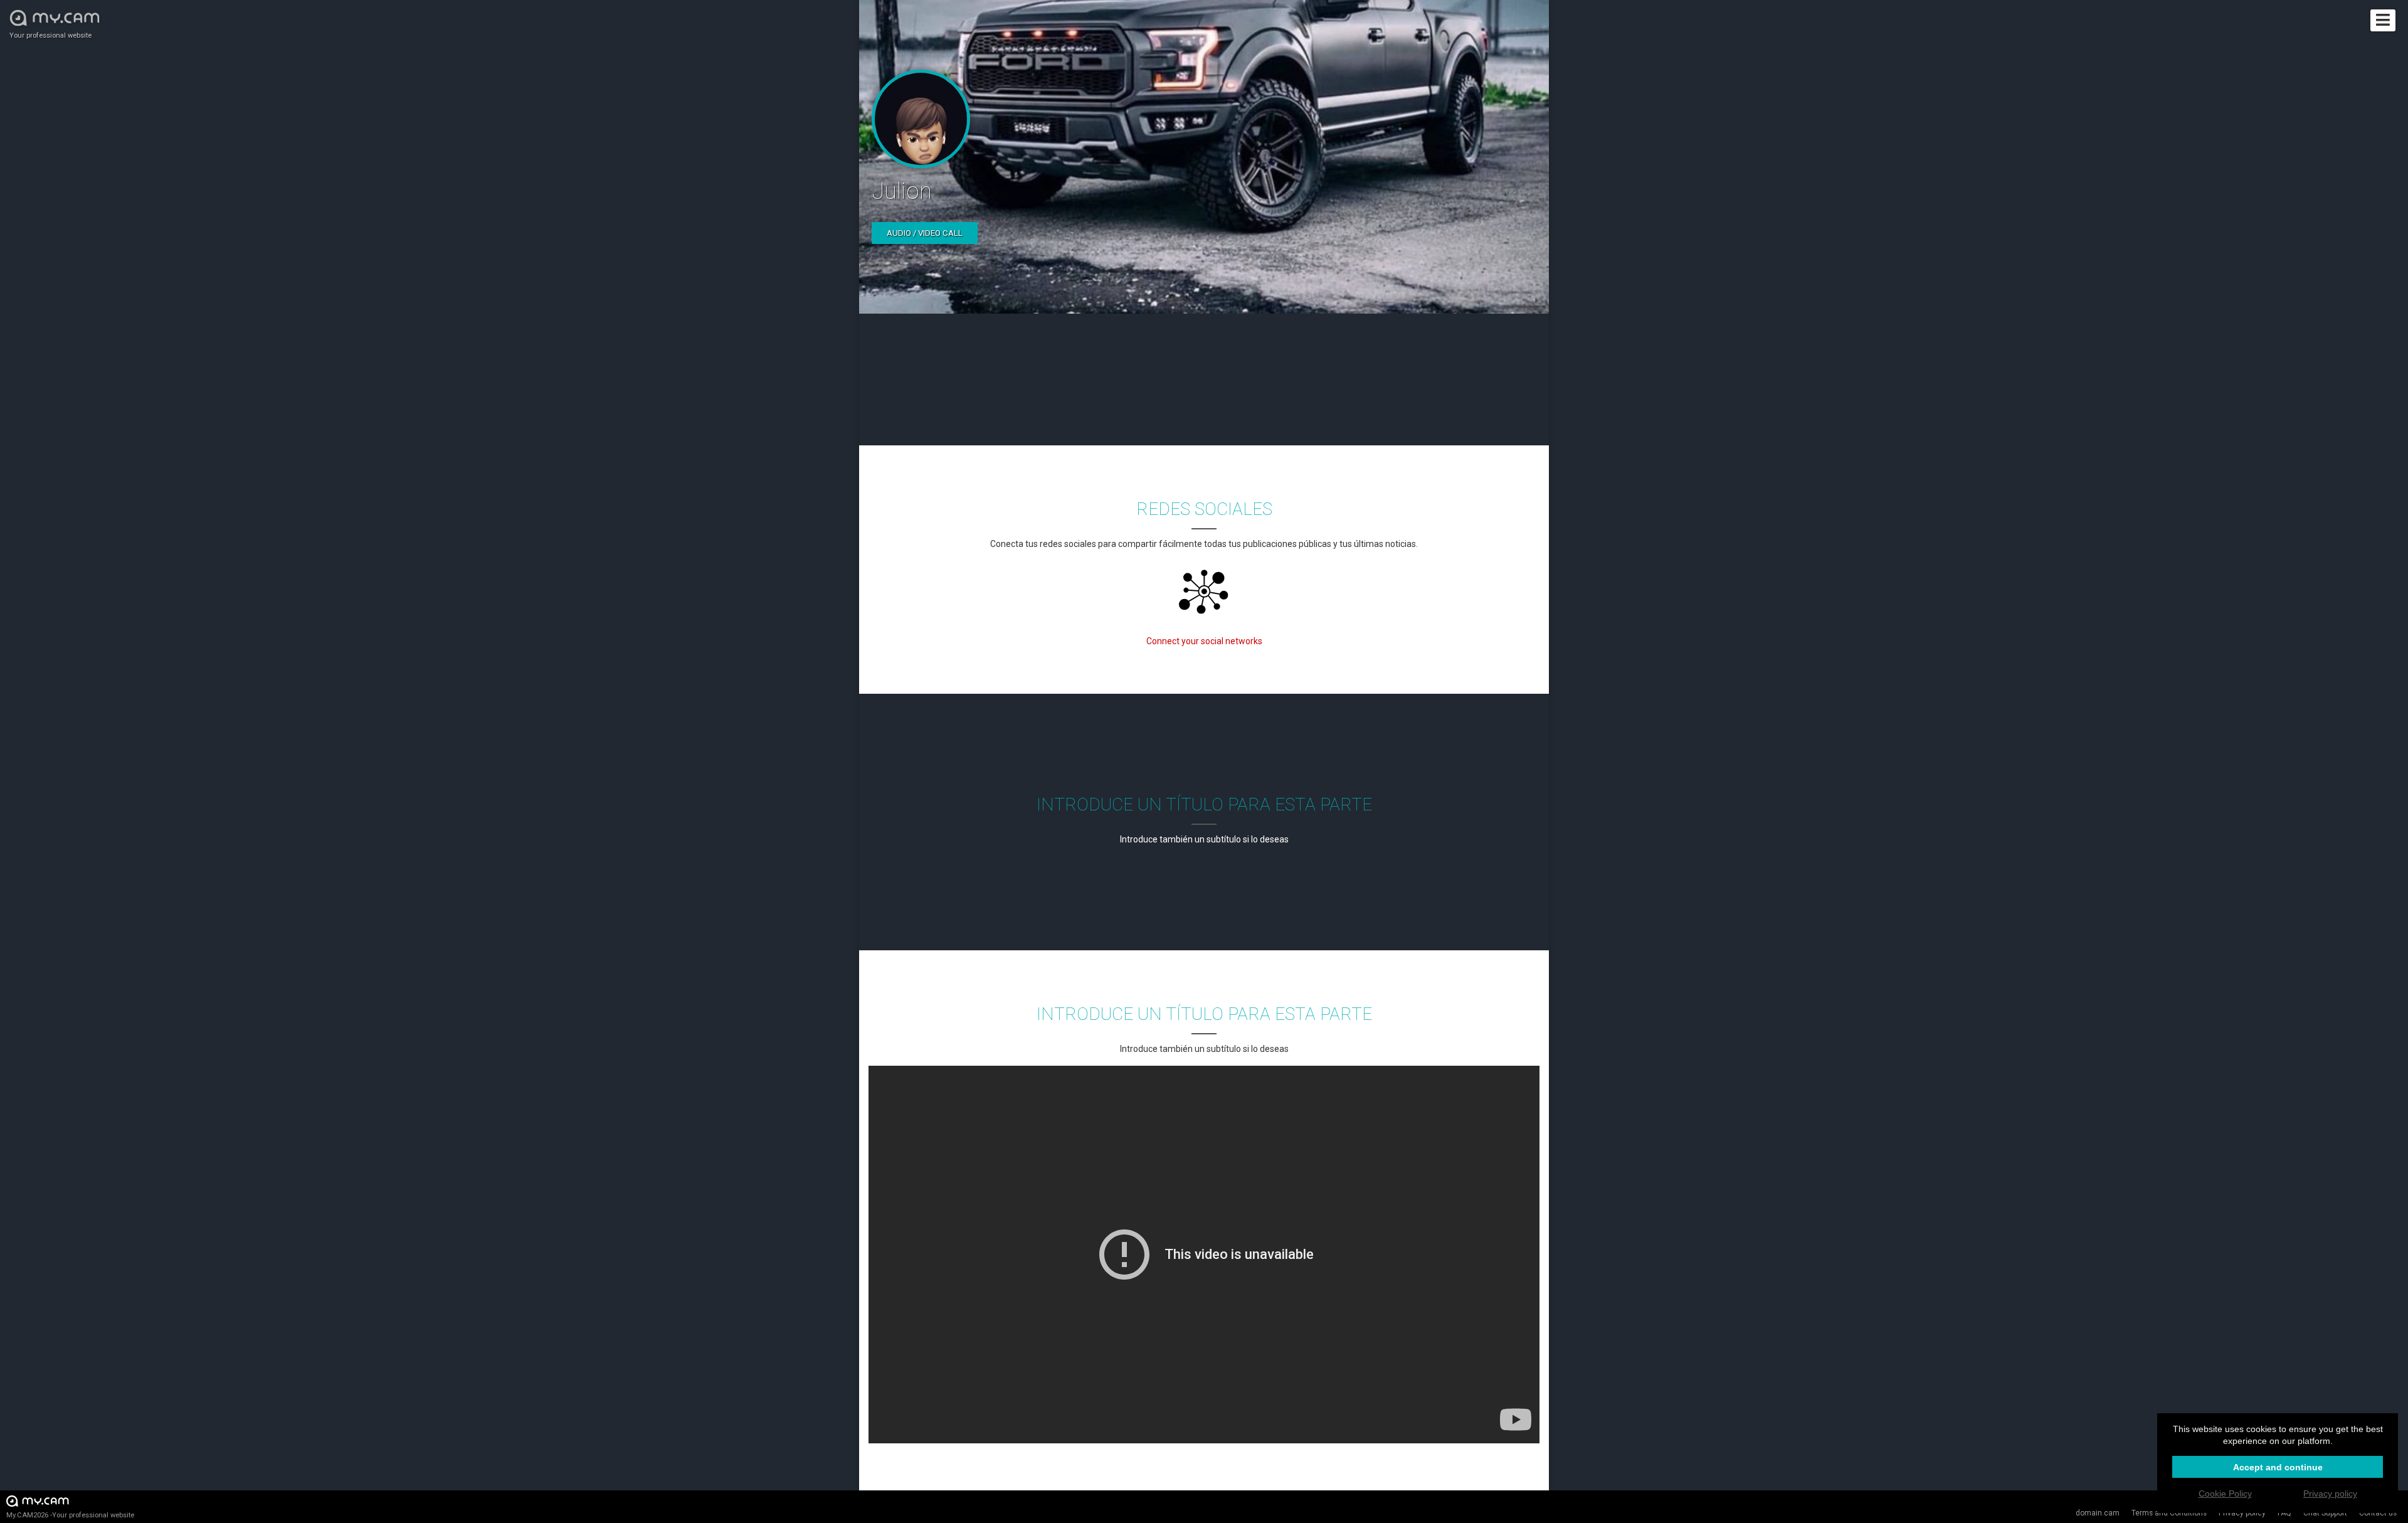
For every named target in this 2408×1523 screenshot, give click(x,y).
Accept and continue (2278, 1467)
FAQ (2284, 1513)
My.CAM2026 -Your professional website (70, 1515)
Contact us (2378, 1513)
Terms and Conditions (2169, 1513)
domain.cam (2098, 1513)
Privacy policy (2242, 1513)
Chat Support (2325, 1513)
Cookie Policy (2225, 1494)
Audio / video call (925, 233)
